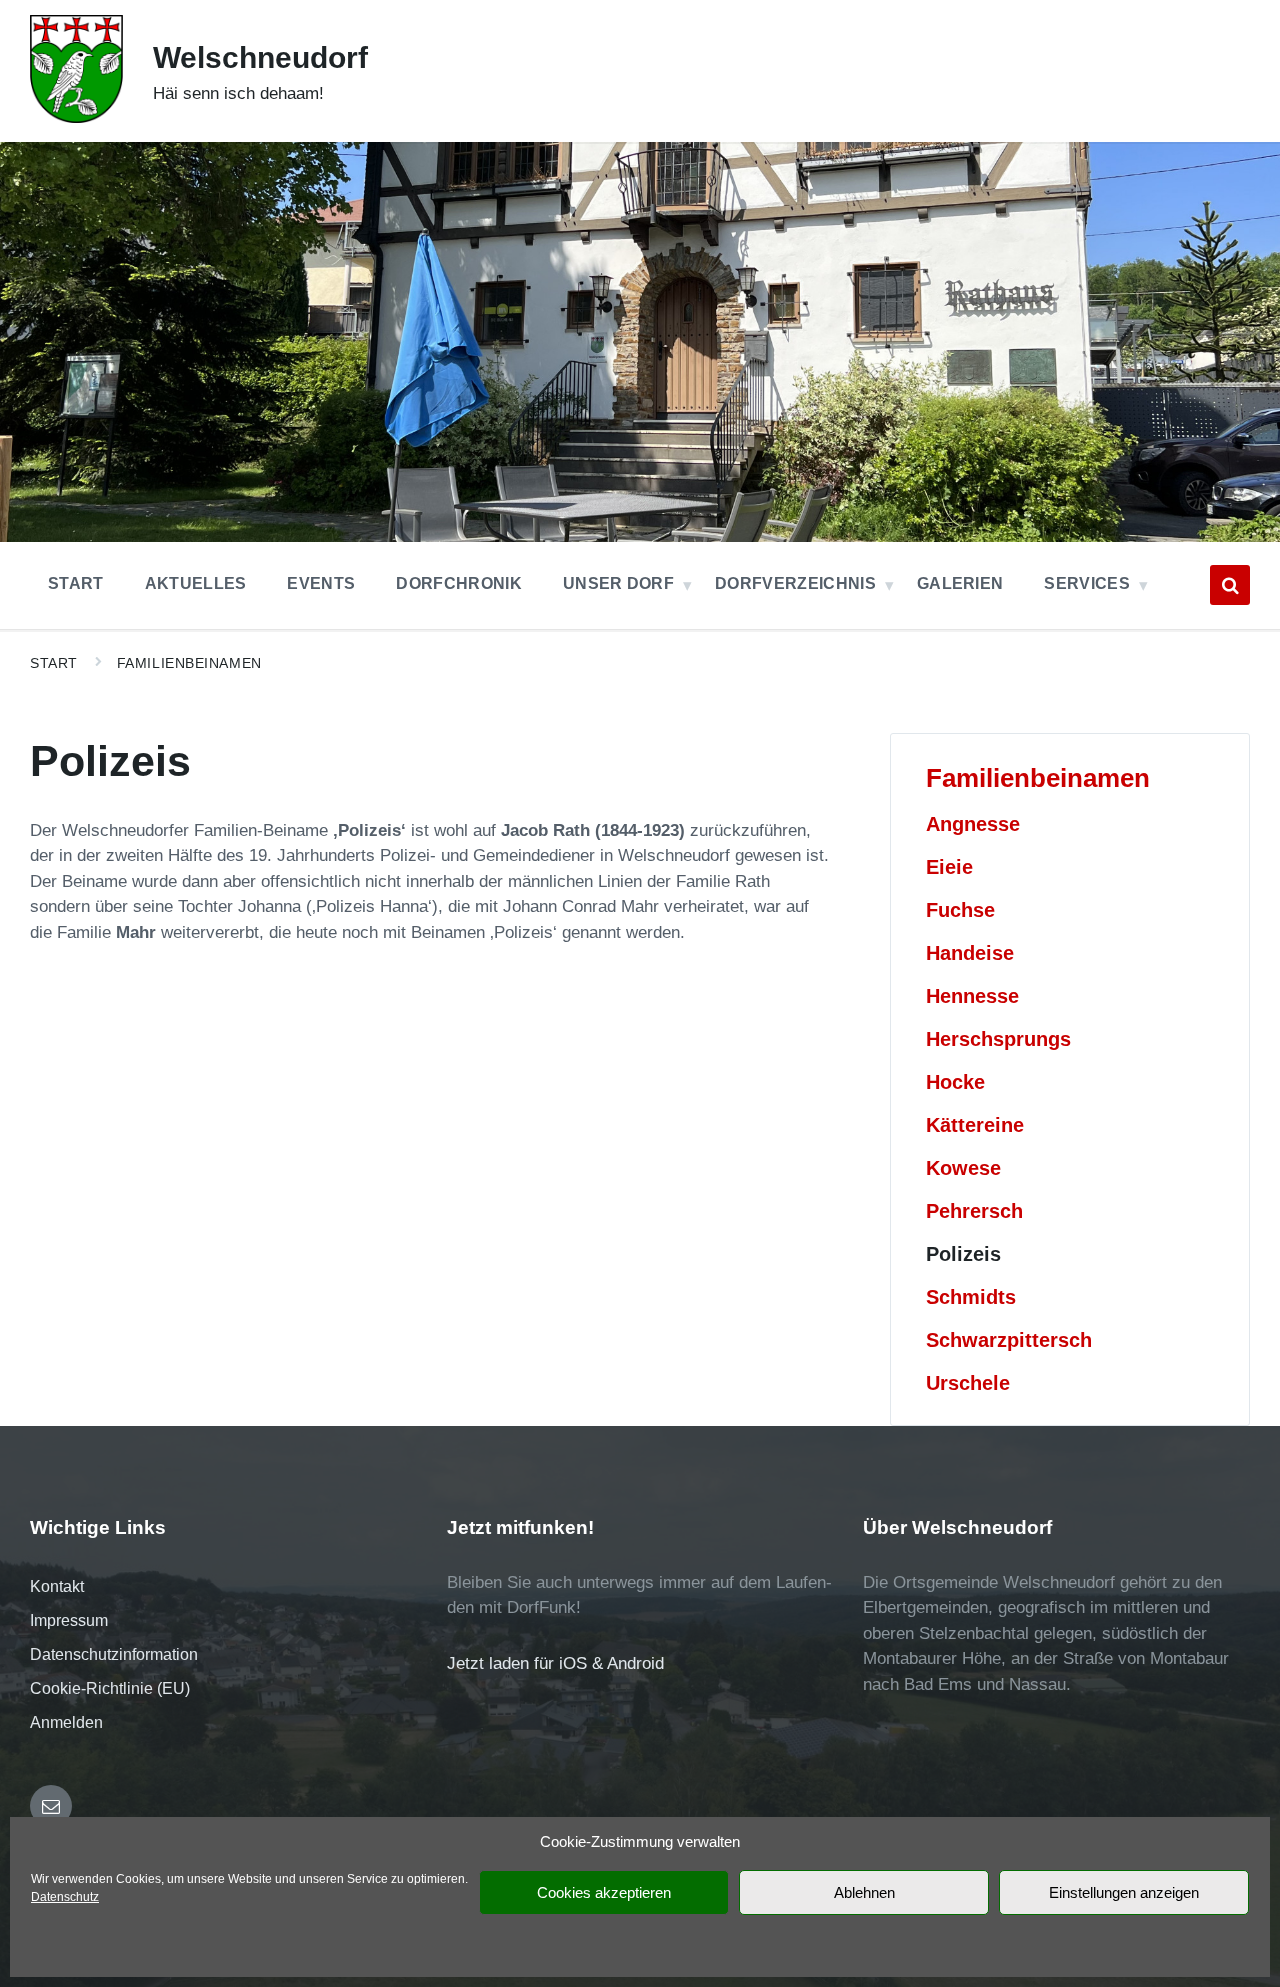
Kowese (963, 1168)
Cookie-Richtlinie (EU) (110, 1688)
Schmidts (971, 1297)
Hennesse (972, 996)
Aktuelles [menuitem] (196, 583)
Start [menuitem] (76, 583)
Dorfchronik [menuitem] (459, 583)
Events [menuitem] (321, 583)
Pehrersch (974, 1211)
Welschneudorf (260, 57)
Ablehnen (864, 1892)
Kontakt (57, 1586)
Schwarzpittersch (1009, 1340)
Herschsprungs (998, 1039)
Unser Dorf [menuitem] (618, 583)
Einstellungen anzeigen (1124, 1892)
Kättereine (975, 1125)
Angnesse (973, 824)
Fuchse (960, 910)
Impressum (69, 1620)
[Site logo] (76, 117)
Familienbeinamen (189, 663)
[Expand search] (1230, 585)
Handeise (970, 953)
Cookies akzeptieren (604, 1892)
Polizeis (963, 1254)
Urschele (968, 1383)
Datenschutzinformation (114, 1654)
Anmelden (66, 1722)
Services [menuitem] (1087, 583)
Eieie (949, 867)
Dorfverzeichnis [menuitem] (795, 583)
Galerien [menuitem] (960, 583)
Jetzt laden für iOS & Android (555, 1663)
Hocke (955, 1082)
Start (54, 663)
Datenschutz (65, 1897)
